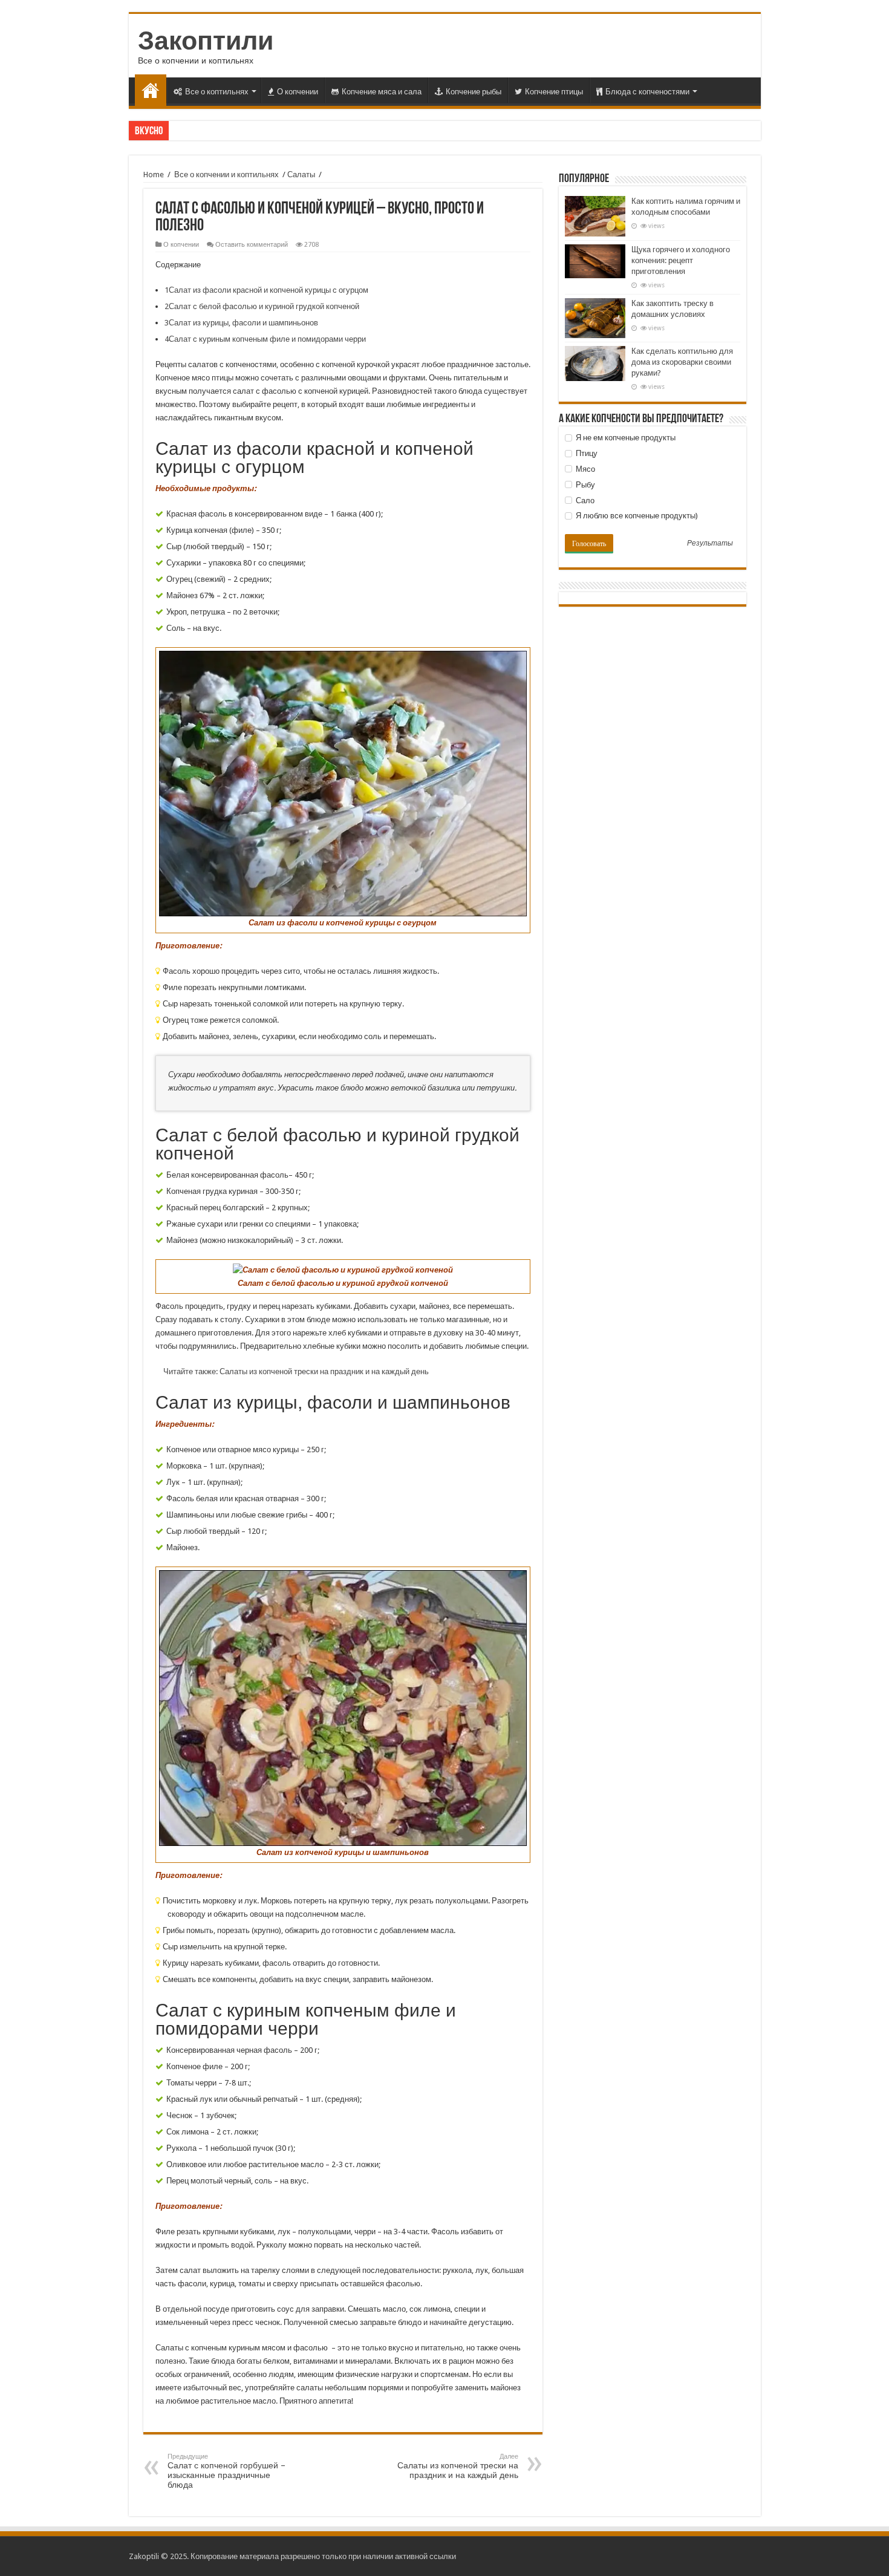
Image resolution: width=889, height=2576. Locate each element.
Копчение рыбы (474, 92)
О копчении (298, 92)
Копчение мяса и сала (382, 92)
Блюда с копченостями (647, 92)
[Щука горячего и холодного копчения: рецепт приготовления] (595, 261)
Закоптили (206, 41)
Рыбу (585, 485)
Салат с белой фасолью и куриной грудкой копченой (262, 306)
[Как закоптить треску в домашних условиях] (595, 318)
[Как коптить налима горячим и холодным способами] (595, 216)
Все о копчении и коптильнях (226, 174)
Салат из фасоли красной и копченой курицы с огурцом (266, 290)
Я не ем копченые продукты (625, 438)
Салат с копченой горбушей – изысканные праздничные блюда (226, 2471)
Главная (151, 90)
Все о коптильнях (217, 92)
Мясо (585, 469)
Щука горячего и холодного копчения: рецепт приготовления (681, 260)
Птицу (586, 453)
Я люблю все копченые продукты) (636, 516)
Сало (584, 501)
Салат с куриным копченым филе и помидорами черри (265, 339)
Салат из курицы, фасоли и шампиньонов (241, 323)
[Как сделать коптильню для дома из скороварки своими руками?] (595, 364)
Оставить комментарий (252, 245)
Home (154, 174)
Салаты (301, 174)
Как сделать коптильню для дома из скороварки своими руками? (682, 362)
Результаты (710, 544)
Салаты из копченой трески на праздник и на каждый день (458, 2466)
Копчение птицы (554, 92)
